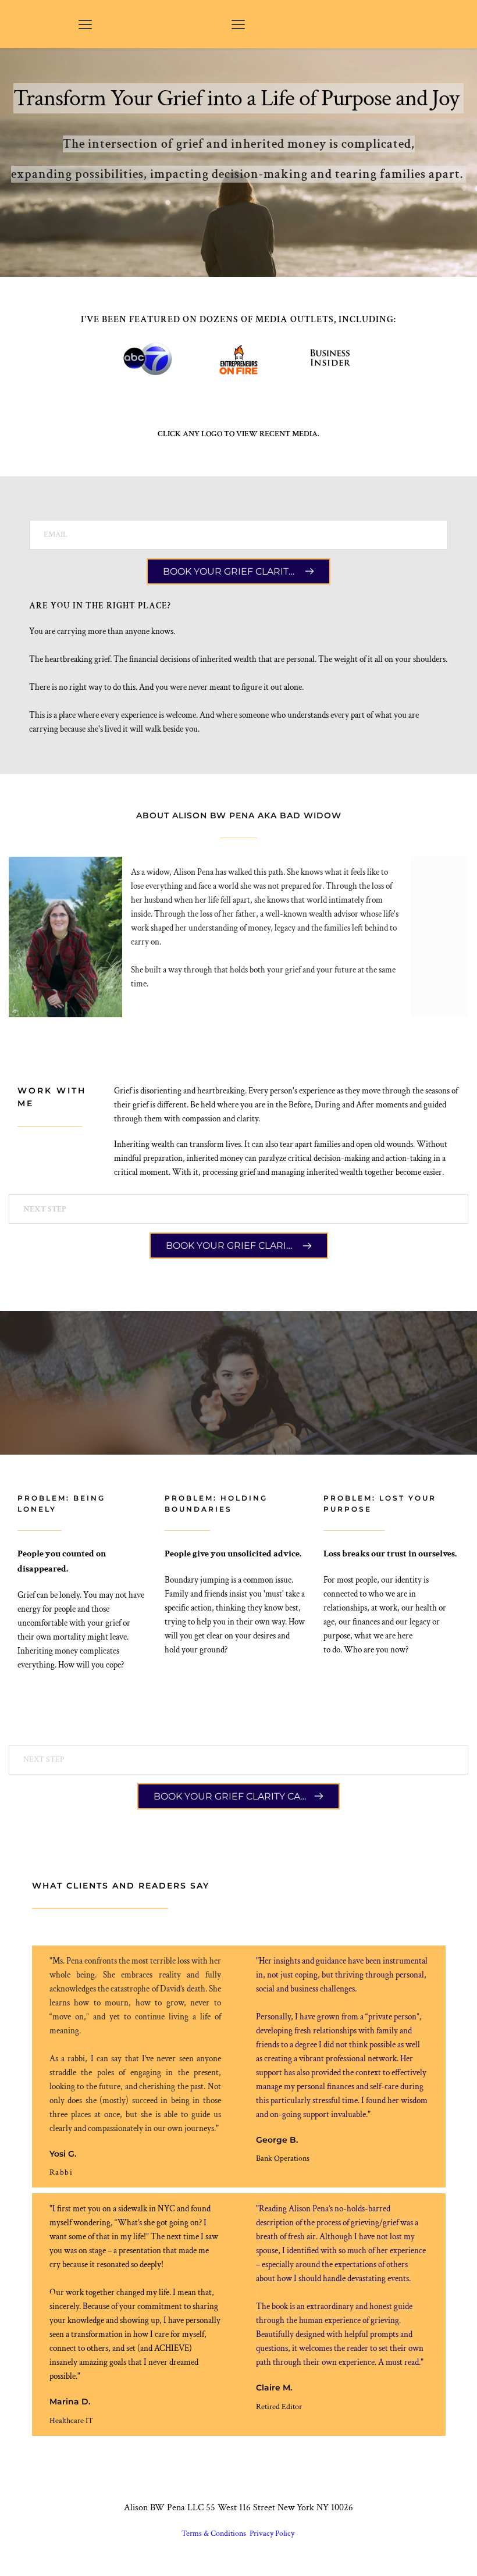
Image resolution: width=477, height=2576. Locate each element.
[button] (85, 24)
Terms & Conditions (215, 2534)
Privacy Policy (273, 2534)
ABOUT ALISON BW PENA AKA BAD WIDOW (239, 815)
